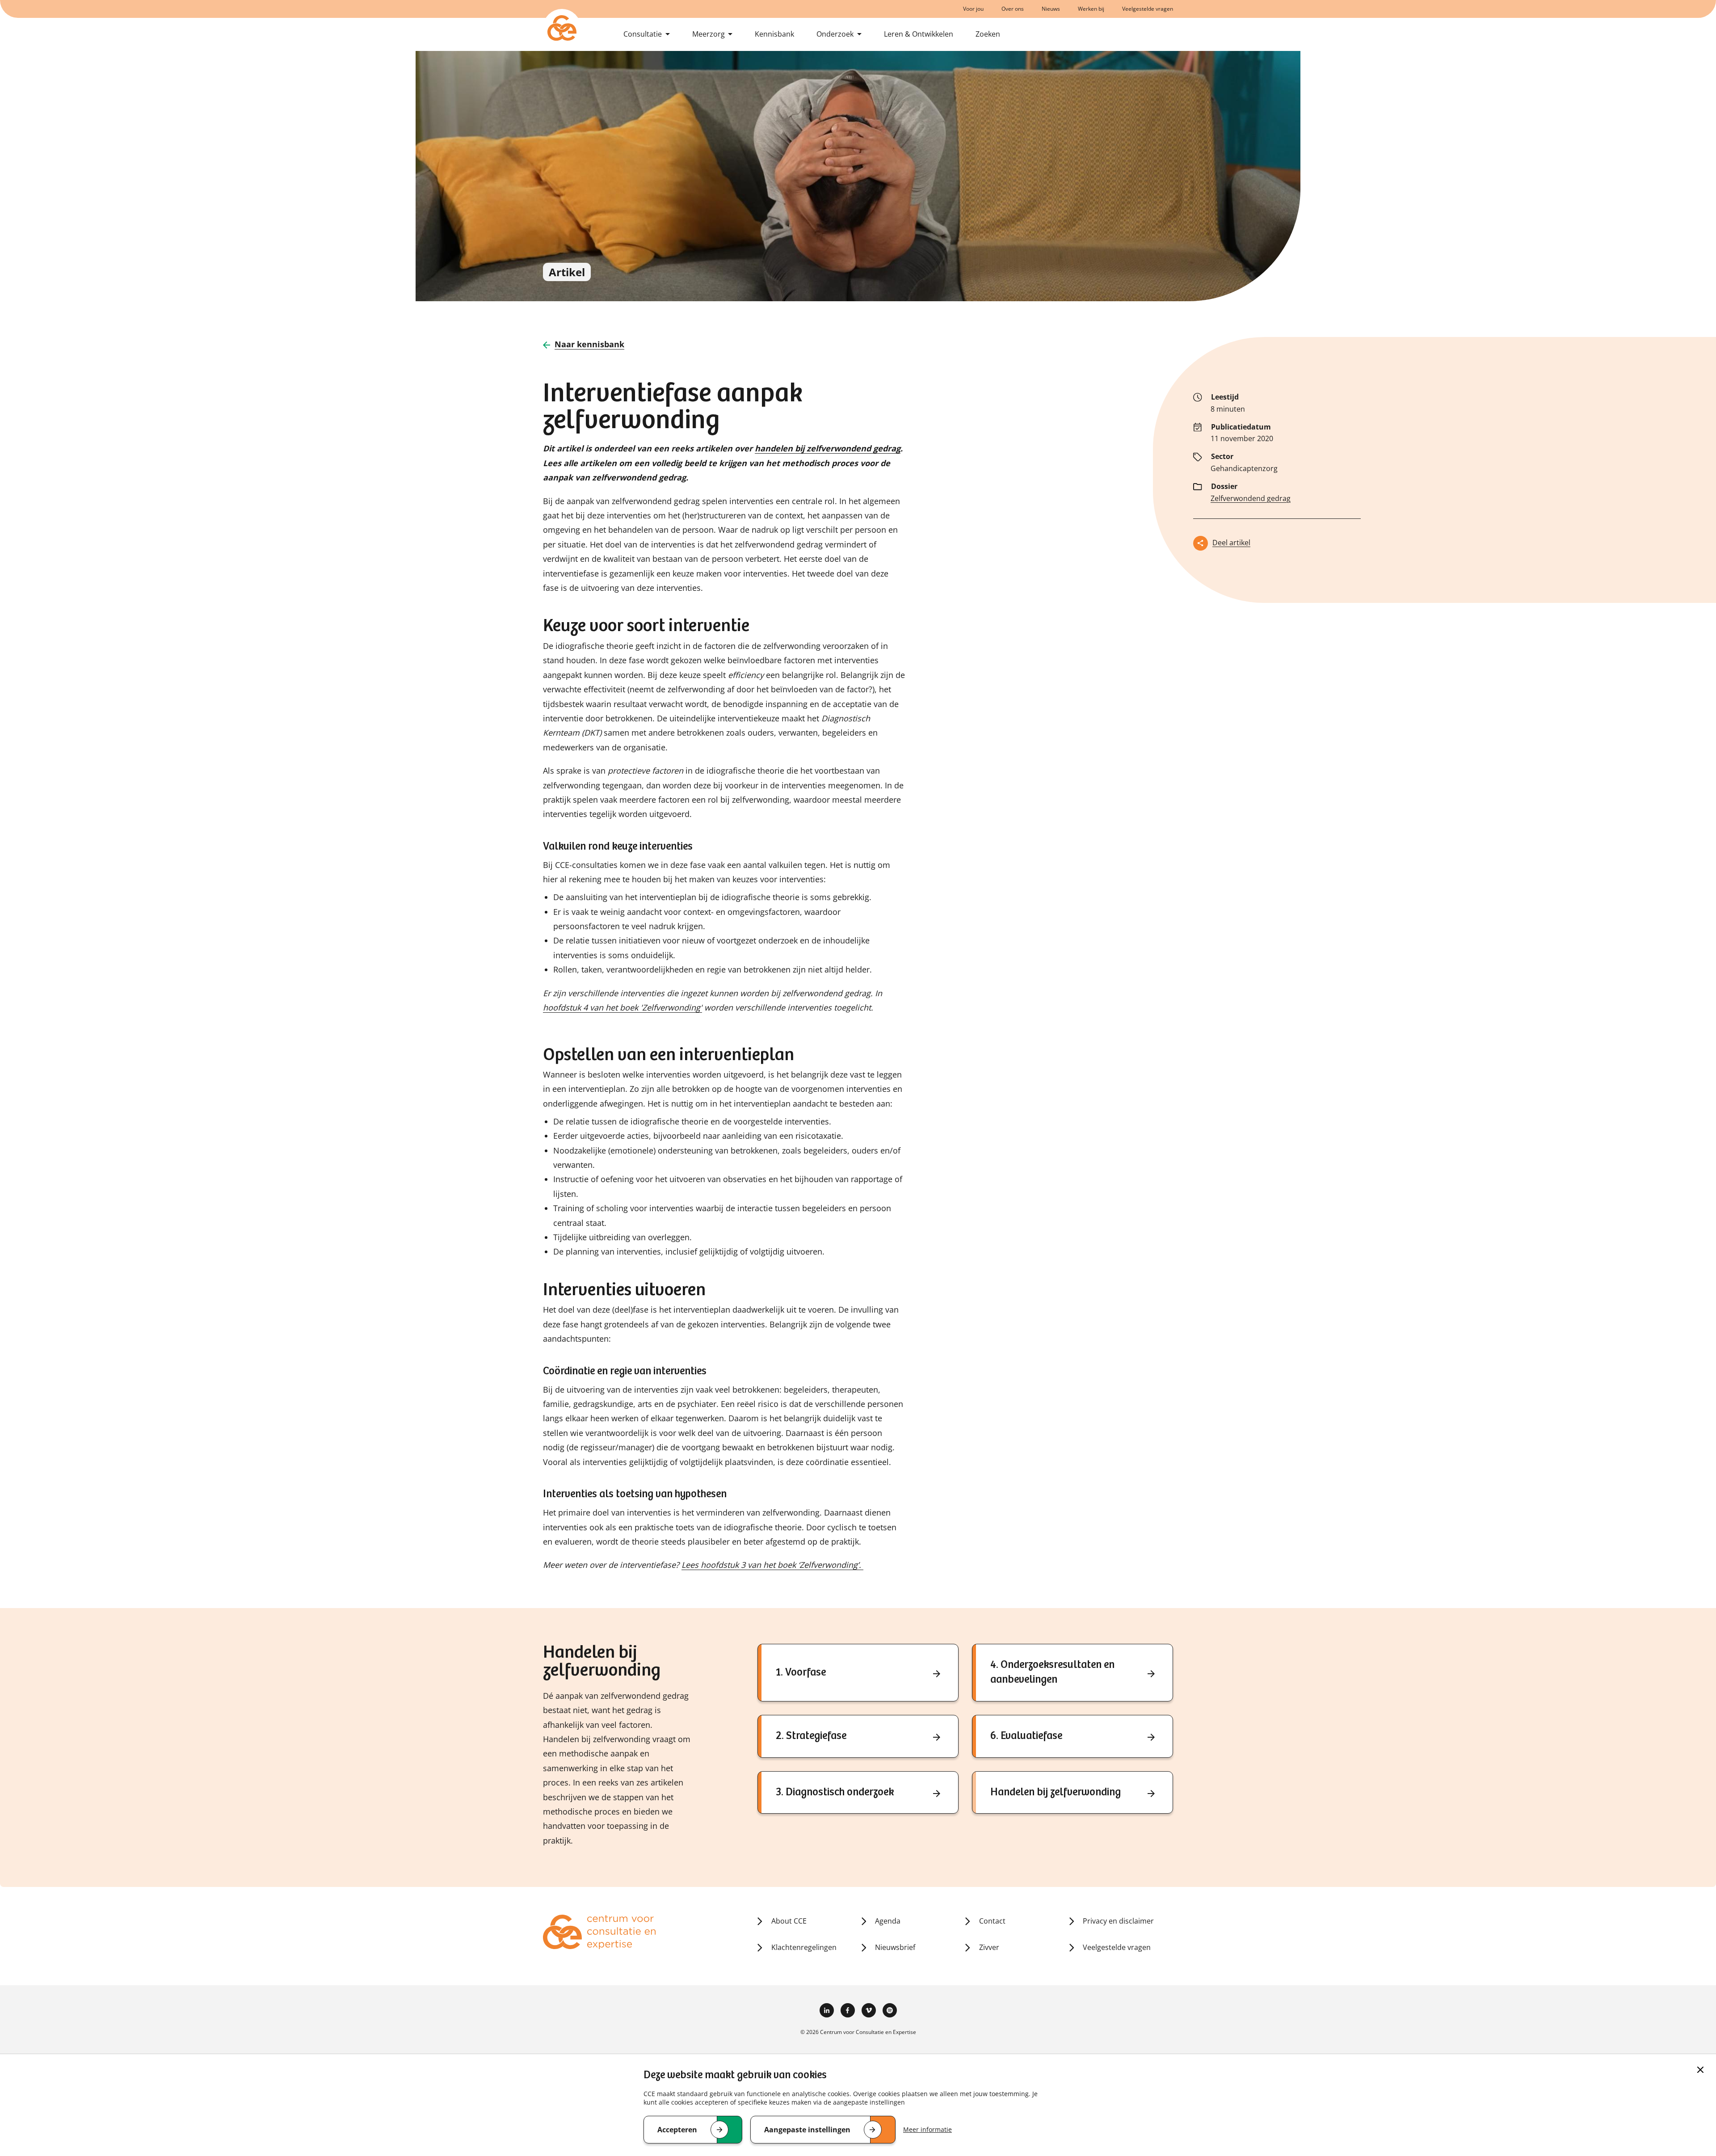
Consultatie (643, 34)
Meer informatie (927, 2129)
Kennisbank (774, 34)
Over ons (1013, 9)
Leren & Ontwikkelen (919, 34)
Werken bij (1091, 9)
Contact (992, 1921)
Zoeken (988, 34)
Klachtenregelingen (804, 1947)
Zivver (989, 1947)
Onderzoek (835, 34)
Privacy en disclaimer (1118, 1921)
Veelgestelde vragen (1148, 9)
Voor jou (973, 9)
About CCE (789, 1921)
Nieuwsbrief (895, 1947)
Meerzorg (709, 34)
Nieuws (1051, 9)
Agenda (888, 1921)
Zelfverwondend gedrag (1251, 498)
